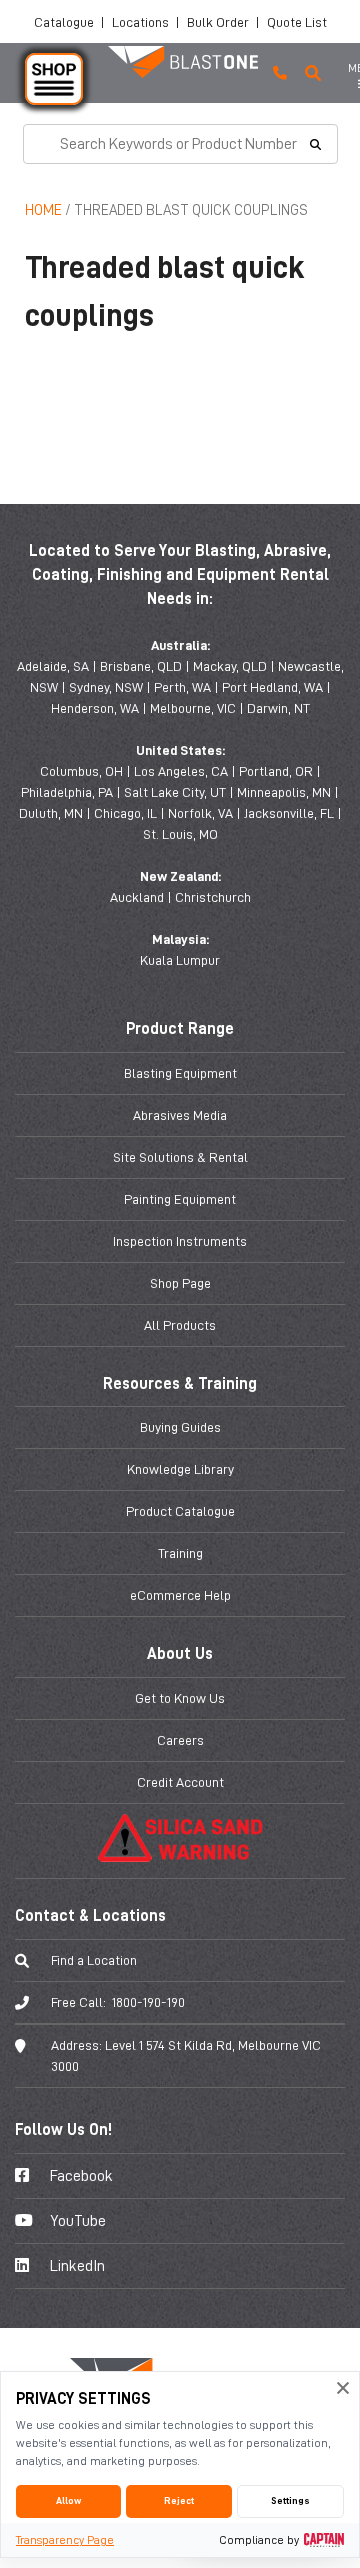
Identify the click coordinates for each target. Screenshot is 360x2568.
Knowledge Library (180, 1469)
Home (43, 210)
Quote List (297, 22)
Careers (180, 1740)
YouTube (76, 2221)
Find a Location (94, 1960)
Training (180, 1553)
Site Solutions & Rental (180, 1157)
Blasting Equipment (180, 1073)
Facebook (80, 2176)
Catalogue (64, 22)
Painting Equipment (180, 1199)
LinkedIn (76, 2266)
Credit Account (180, 1782)
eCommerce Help (180, 1595)
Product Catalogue (180, 1511)
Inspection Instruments (180, 1241)
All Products (180, 1325)
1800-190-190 (148, 2002)
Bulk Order (218, 22)
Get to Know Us (180, 1698)
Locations (140, 22)
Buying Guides (180, 1427)
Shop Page (180, 1283)
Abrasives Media (180, 1115)
